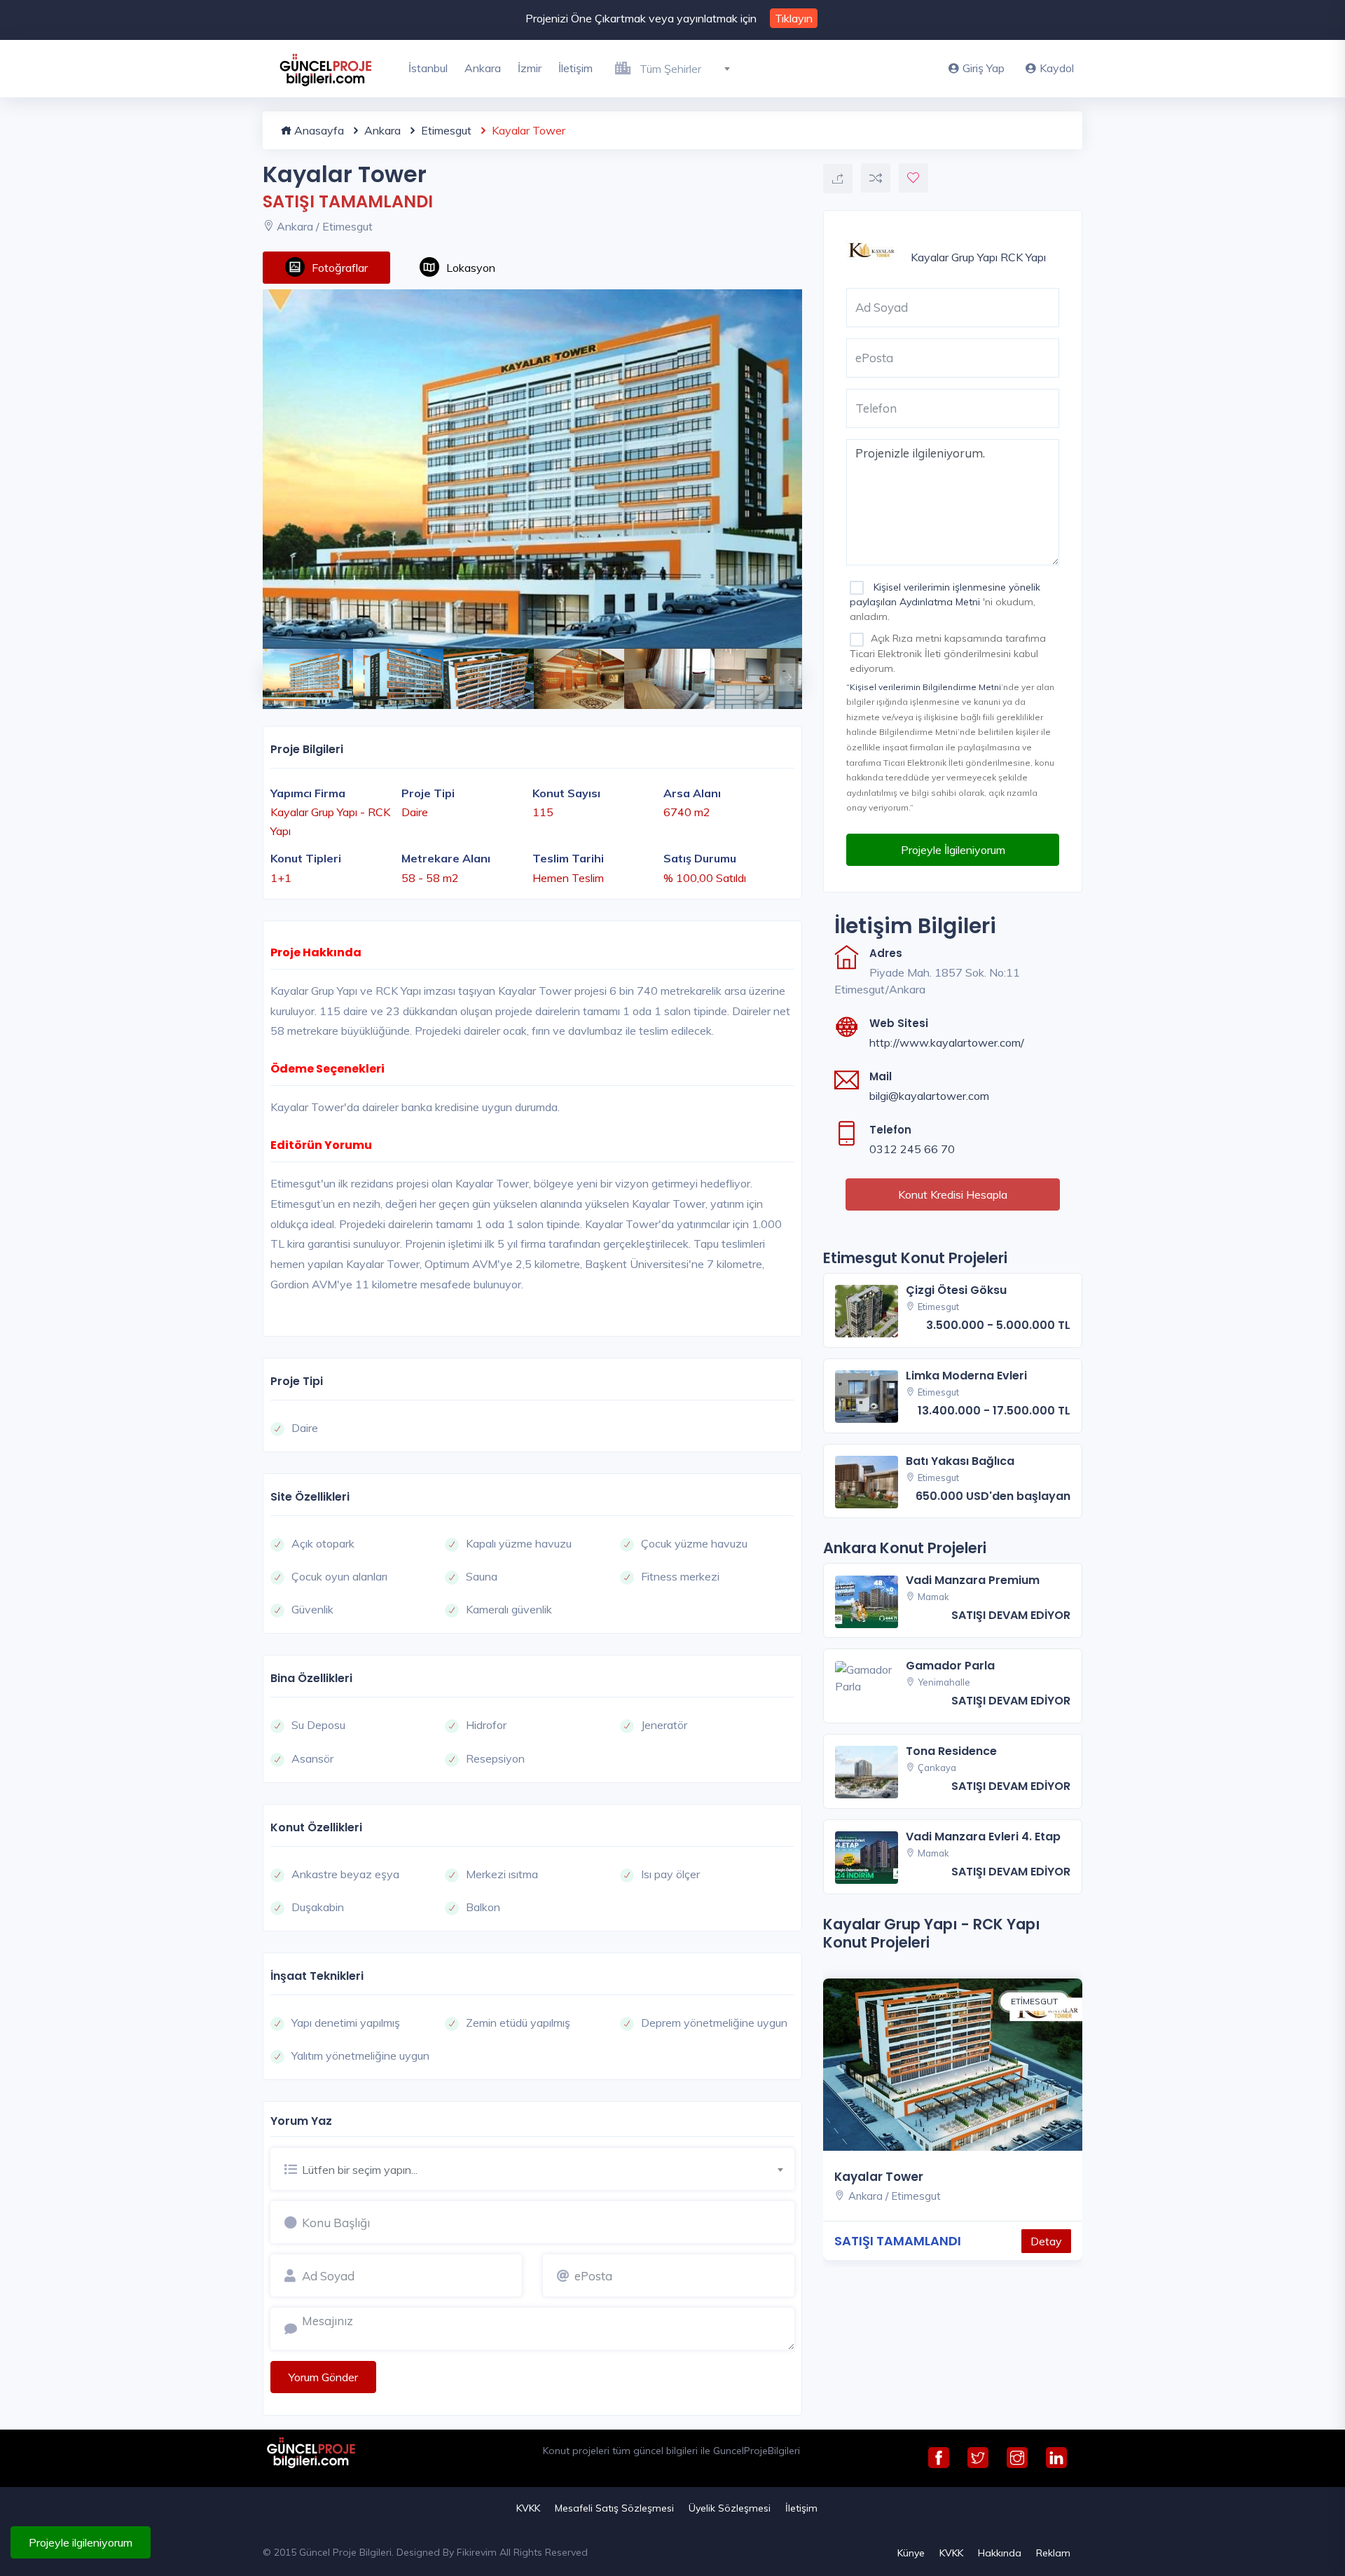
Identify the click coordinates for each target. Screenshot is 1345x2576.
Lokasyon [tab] (471, 268)
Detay (1046, 2241)
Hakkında (1000, 2553)
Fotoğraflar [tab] (340, 268)
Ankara (483, 68)
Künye (911, 2553)
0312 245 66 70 (912, 1149)
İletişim (575, 68)
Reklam (1053, 2553)
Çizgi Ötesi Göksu (956, 1290)
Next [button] (781, 670)
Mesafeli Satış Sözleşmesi (614, 2508)
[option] (532, 469)
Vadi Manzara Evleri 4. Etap (983, 1837)
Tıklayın (794, 18)
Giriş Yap (984, 68)
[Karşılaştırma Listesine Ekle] (876, 178)
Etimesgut (445, 130)
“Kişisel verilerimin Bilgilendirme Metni (924, 687)
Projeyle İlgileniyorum (953, 850)
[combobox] (690, 67)
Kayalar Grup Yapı (954, 257)
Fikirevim (477, 2552)
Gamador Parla (950, 1666)
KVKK (528, 2508)
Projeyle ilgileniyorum (81, 2542)
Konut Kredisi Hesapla (953, 1194)
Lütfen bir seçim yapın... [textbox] (360, 2170)
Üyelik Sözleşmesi (730, 2508)
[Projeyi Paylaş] (838, 179)
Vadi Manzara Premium (973, 1580)
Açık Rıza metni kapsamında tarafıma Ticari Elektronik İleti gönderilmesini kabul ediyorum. (948, 653)
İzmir (530, 68)
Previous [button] (270, 670)
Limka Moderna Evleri (966, 1376)
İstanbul (428, 68)
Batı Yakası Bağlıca (960, 1461)
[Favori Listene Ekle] (913, 178)
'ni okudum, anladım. (945, 602)
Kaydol (1057, 68)
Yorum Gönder (323, 2377)
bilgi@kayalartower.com (929, 1096)
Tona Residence (951, 1751)
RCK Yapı (1023, 257)
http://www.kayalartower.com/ (947, 1042)
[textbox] (690, 69)
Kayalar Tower (879, 2177)
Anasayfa (318, 130)
